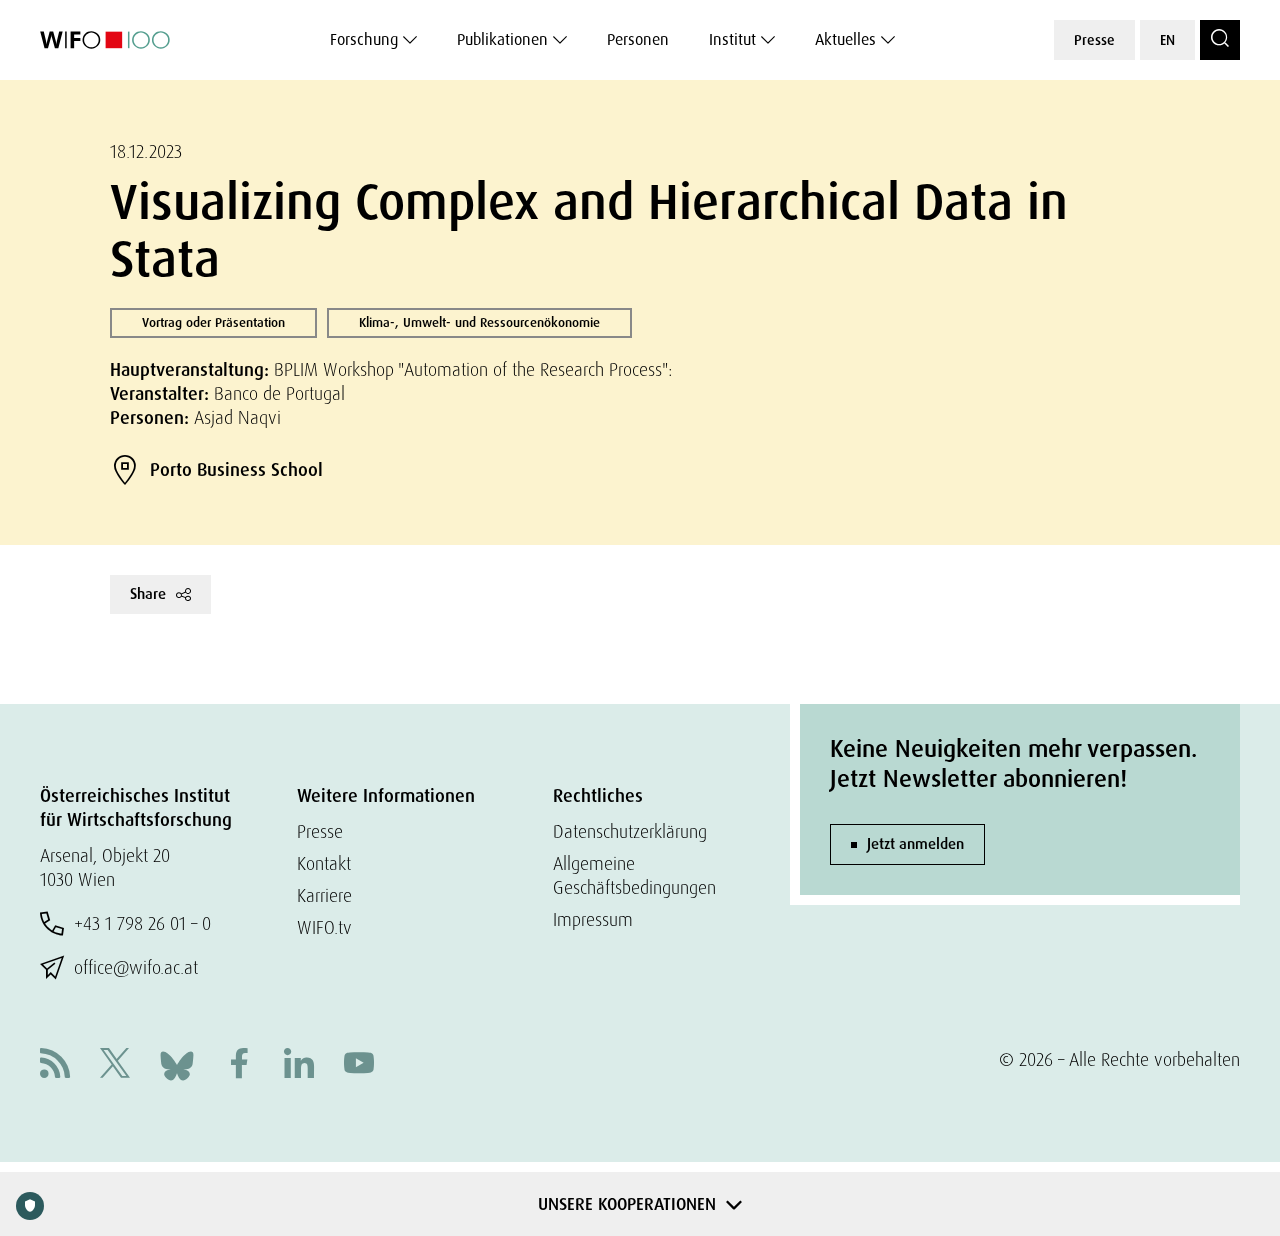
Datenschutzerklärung (630, 831)
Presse (1094, 40)
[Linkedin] (299, 1065)
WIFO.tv (324, 927)
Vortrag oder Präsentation (213, 322)
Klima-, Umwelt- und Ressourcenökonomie (479, 322)
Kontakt (324, 863)
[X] (115, 1065)
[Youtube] (359, 1065)
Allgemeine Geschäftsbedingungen (634, 875)
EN (1167, 40)
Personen (638, 39)
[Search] (1220, 40)
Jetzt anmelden (915, 844)
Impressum (593, 919)
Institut (732, 39)
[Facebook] (239, 1065)
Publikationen (502, 39)
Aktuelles (845, 39)
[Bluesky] (177, 1063)
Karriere (324, 895)
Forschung (364, 39)
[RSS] (55, 1065)
